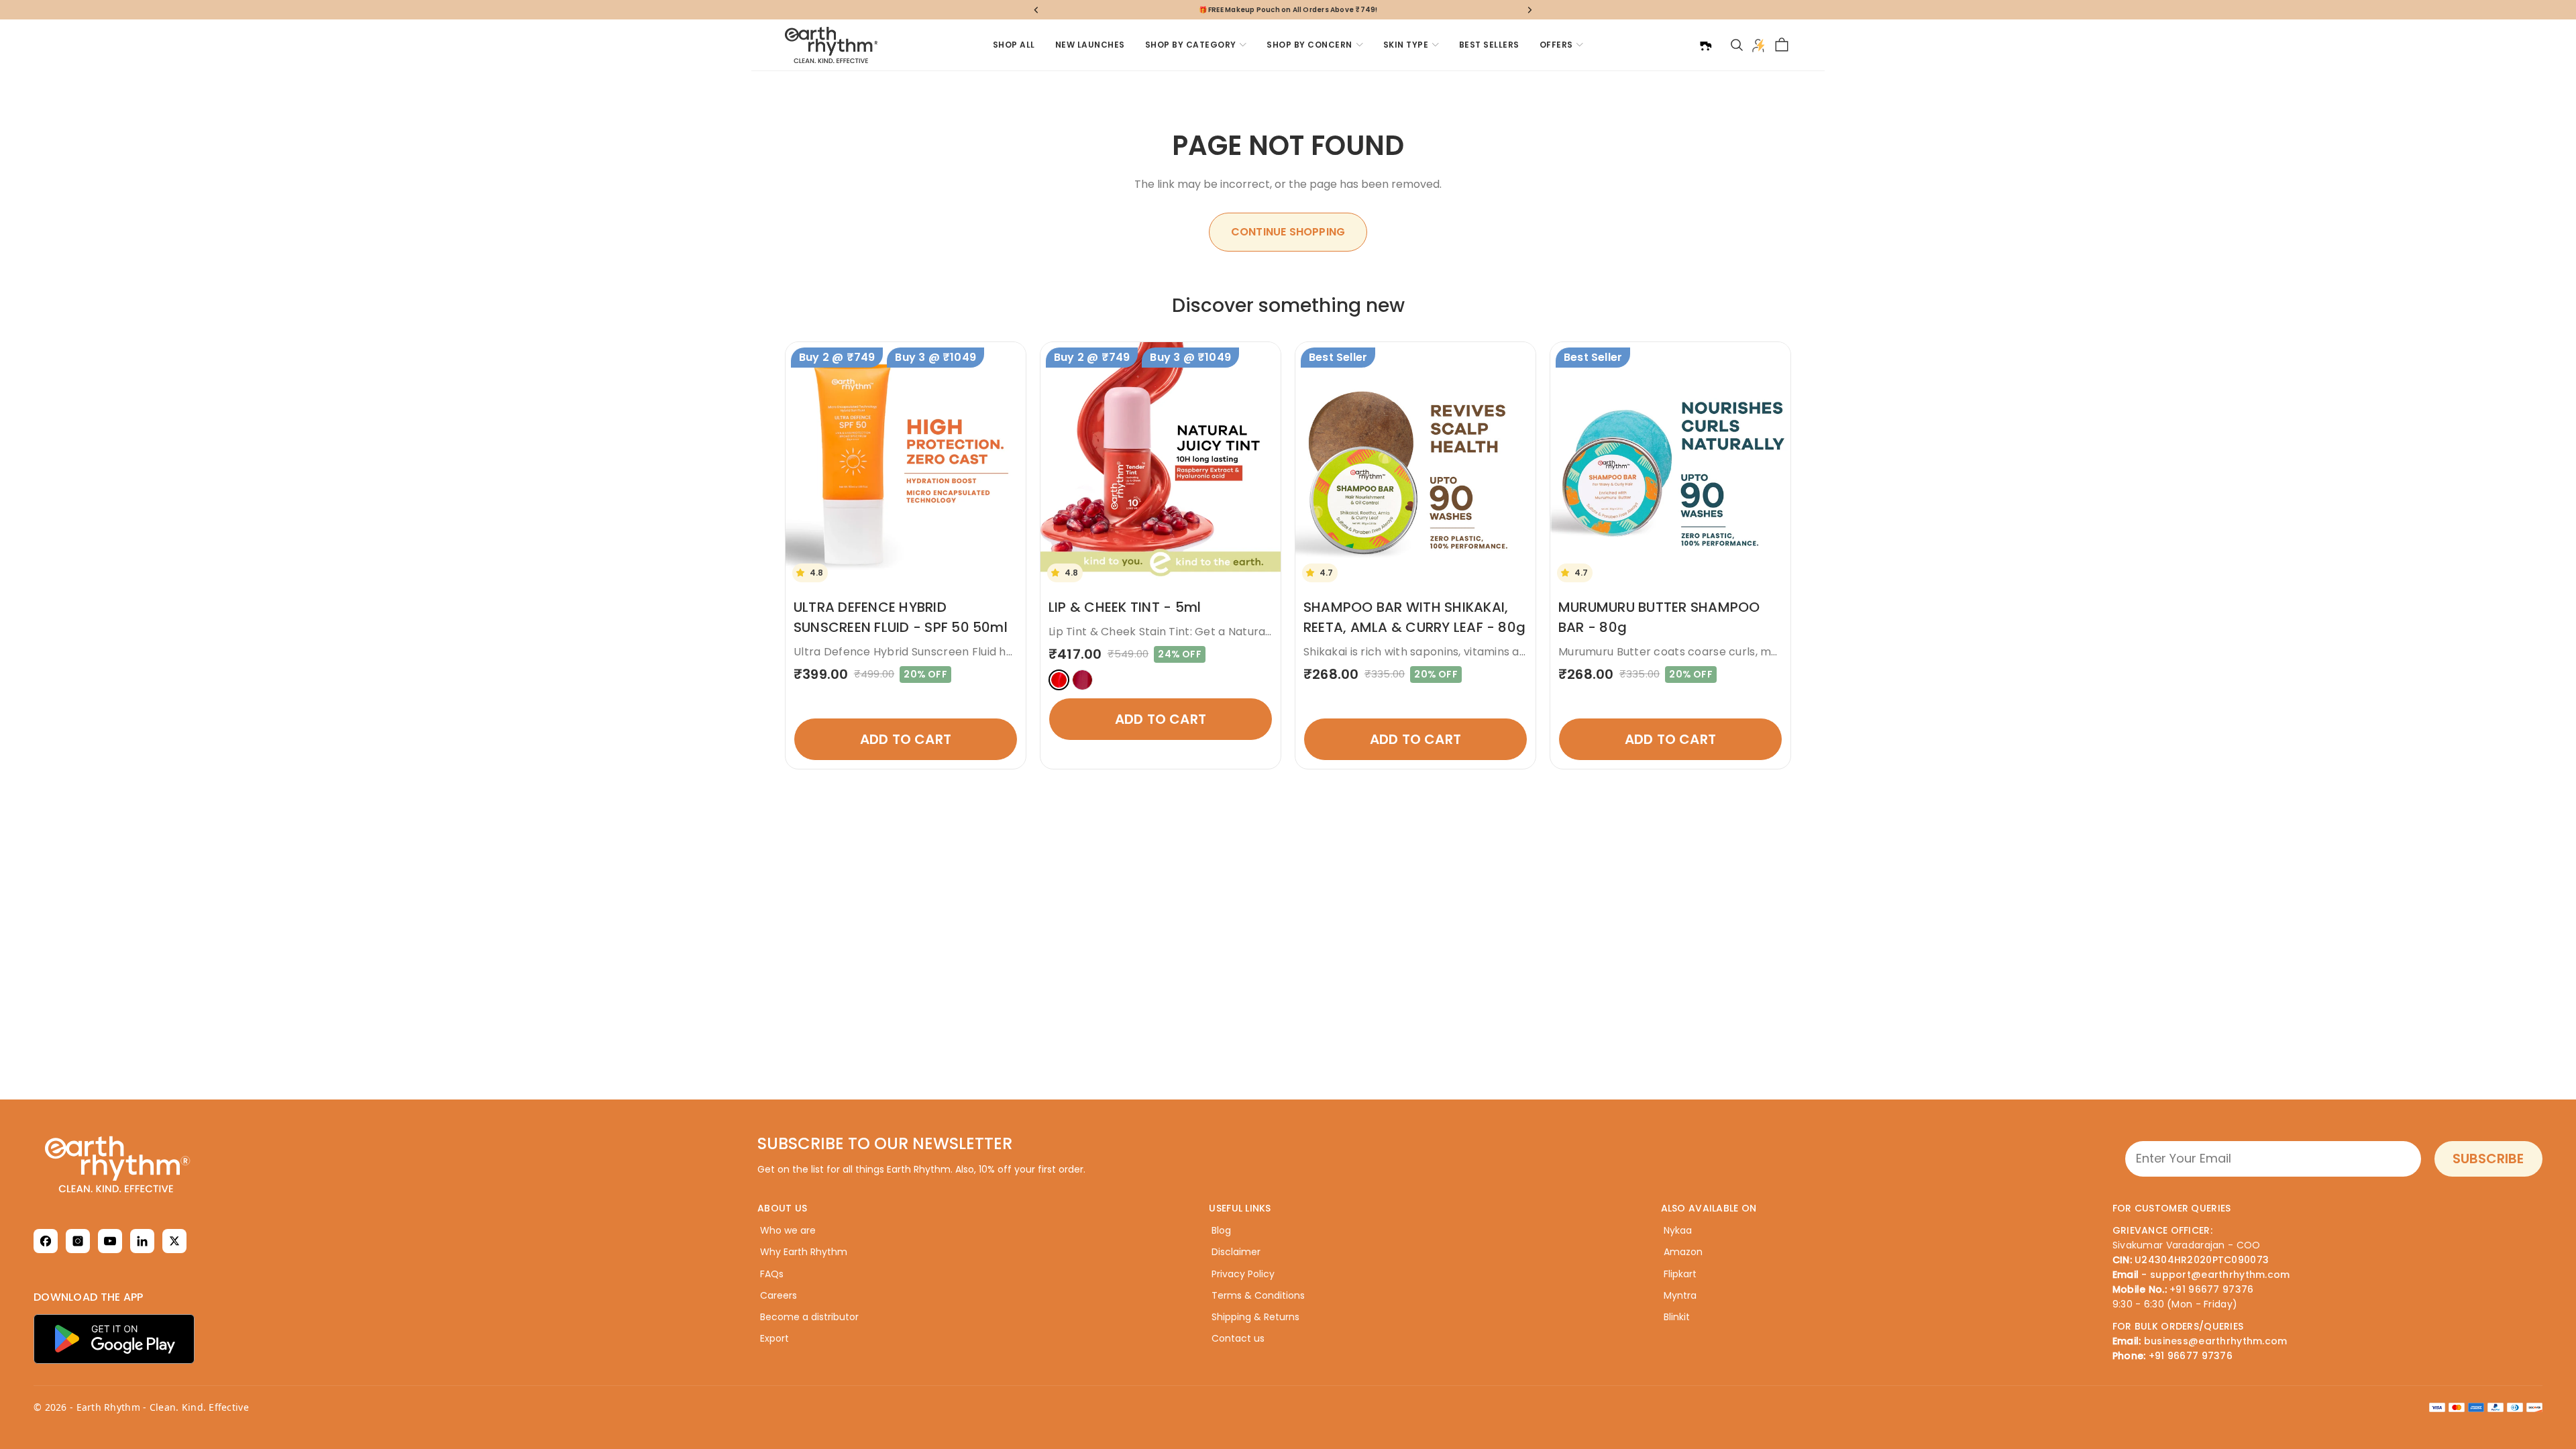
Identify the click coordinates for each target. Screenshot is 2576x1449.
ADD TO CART (906, 739)
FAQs (772, 1274)
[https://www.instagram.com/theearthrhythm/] (78, 1241)
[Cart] (1782, 45)
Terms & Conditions (1258, 1295)
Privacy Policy (1243, 1274)
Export (774, 1338)
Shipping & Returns (1255, 1317)
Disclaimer (1236, 1252)
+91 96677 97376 (2211, 1289)
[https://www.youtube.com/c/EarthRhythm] (110, 1241)
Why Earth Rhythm (804, 1252)
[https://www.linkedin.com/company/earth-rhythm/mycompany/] (142, 1241)
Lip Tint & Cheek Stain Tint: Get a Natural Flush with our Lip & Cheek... (1234, 632)
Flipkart (1680, 1274)
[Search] (1737, 45)
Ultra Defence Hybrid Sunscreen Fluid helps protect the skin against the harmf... (1011, 652)
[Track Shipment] (1705, 45)
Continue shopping (1288, 232)
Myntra (1680, 1295)
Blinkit (1677, 1317)
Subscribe (2488, 1159)
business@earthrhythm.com (2216, 1341)
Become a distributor (809, 1317)
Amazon (1683, 1252)
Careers (779, 1295)
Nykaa (1678, 1230)
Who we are (788, 1230)
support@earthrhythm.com (2220, 1275)
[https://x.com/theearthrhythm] (174, 1241)
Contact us (1238, 1338)
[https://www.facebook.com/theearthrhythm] (46, 1241)
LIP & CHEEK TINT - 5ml (1125, 607)
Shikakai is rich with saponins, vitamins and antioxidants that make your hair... (1512, 652)
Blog (1221, 1230)
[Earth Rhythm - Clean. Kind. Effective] (184, 1164)
